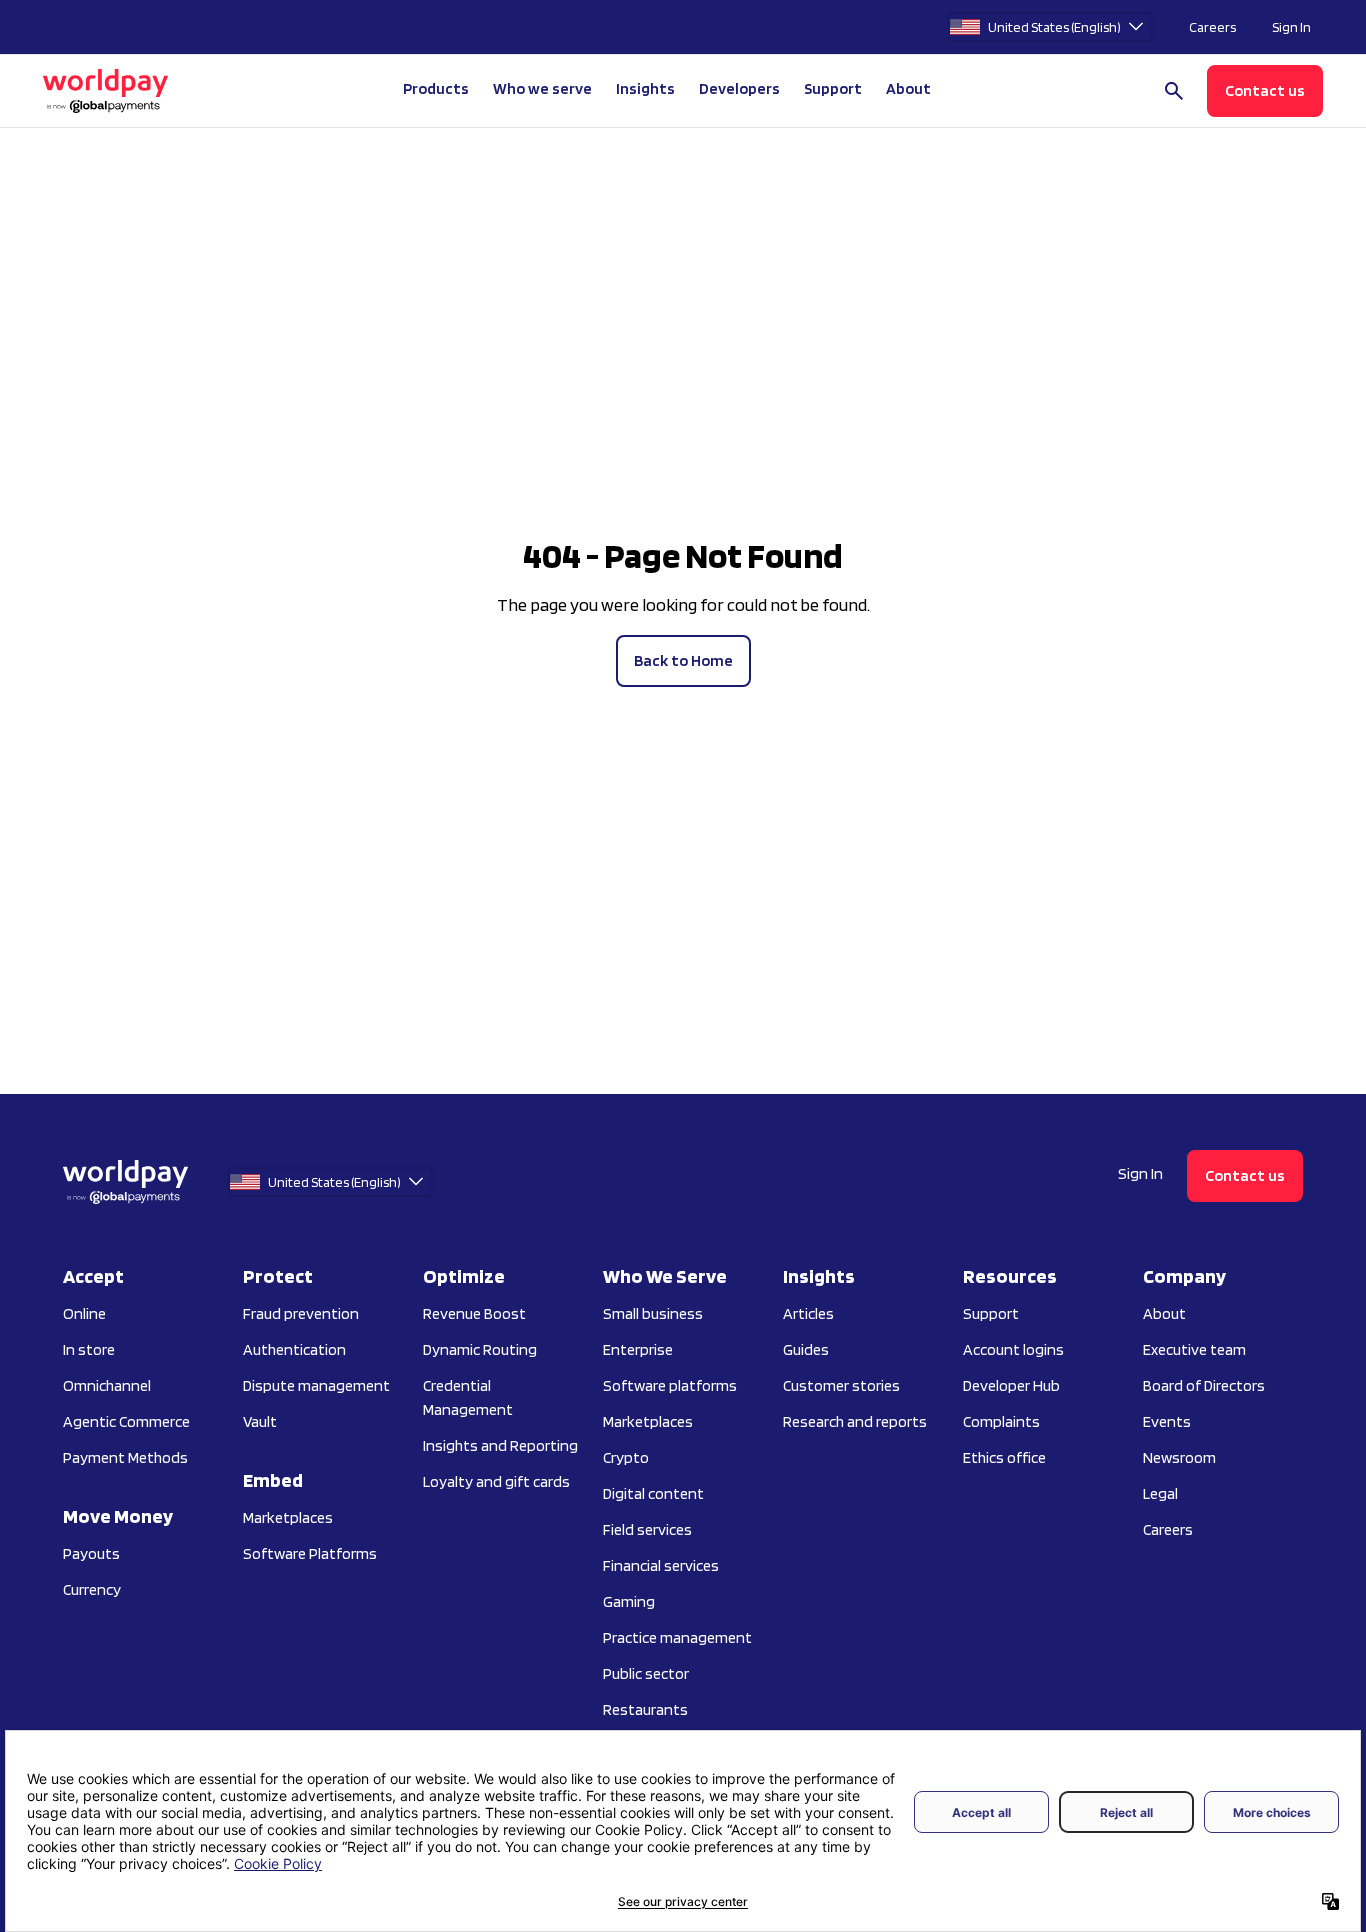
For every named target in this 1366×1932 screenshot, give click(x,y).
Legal (1160, 1493)
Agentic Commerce (126, 1421)
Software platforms (670, 1385)
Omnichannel (107, 1385)
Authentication (294, 1349)
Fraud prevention (301, 1313)
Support (833, 88)
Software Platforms (310, 1553)
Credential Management (468, 1397)
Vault (260, 1421)
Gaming (629, 1601)
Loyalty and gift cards (496, 1481)
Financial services (661, 1565)
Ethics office (1004, 1457)
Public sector (646, 1673)
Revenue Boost (474, 1313)
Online (84, 1313)
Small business (653, 1313)
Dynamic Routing (480, 1349)
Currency (92, 1589)
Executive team (1194, 1349)
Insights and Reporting (500, 1445)
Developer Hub (1011, 1385)
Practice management (677, 1637)
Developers (739, 88)
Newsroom (1179, 1457)
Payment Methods (125, 1457)
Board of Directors (1204, 1385)
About (1164, 1313)
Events (1167, 1421)
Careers (1212, 27)
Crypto (626, 1457)
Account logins (1013, 1349)
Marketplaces (288, 1517)
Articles (808, 1313)
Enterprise (638, 1349)
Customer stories (841, 1385)
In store (89, 1349)
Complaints (1001, 1421)
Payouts (91, 1553)
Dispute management (316, 1385)
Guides (806, 1349)
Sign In (1291, 27)
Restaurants (645, 1709)
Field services (647, 1529)
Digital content (653, 1493)
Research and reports (855, 1421)
